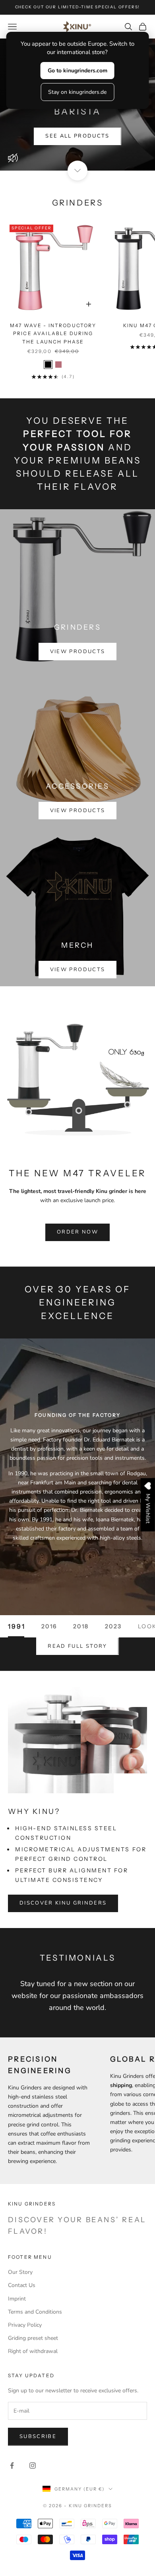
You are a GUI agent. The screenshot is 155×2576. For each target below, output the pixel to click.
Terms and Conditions (35, 2312)
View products (77, 652)
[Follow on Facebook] (12, 2465)
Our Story (20, 2272)
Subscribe (38, 2436)
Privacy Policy (25, 2325)
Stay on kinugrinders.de (77, 92)
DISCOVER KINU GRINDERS (63, 1903)
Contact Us (22, 2285)
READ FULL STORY (77, 1646)
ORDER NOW (77, 1232)
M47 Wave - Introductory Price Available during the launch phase (53, 334)
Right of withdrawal (33, 2351)
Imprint (17, 2299)
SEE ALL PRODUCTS (77, 136)
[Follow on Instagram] (33, 2465)
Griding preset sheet (33, 2338)
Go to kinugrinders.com (77, 71)
